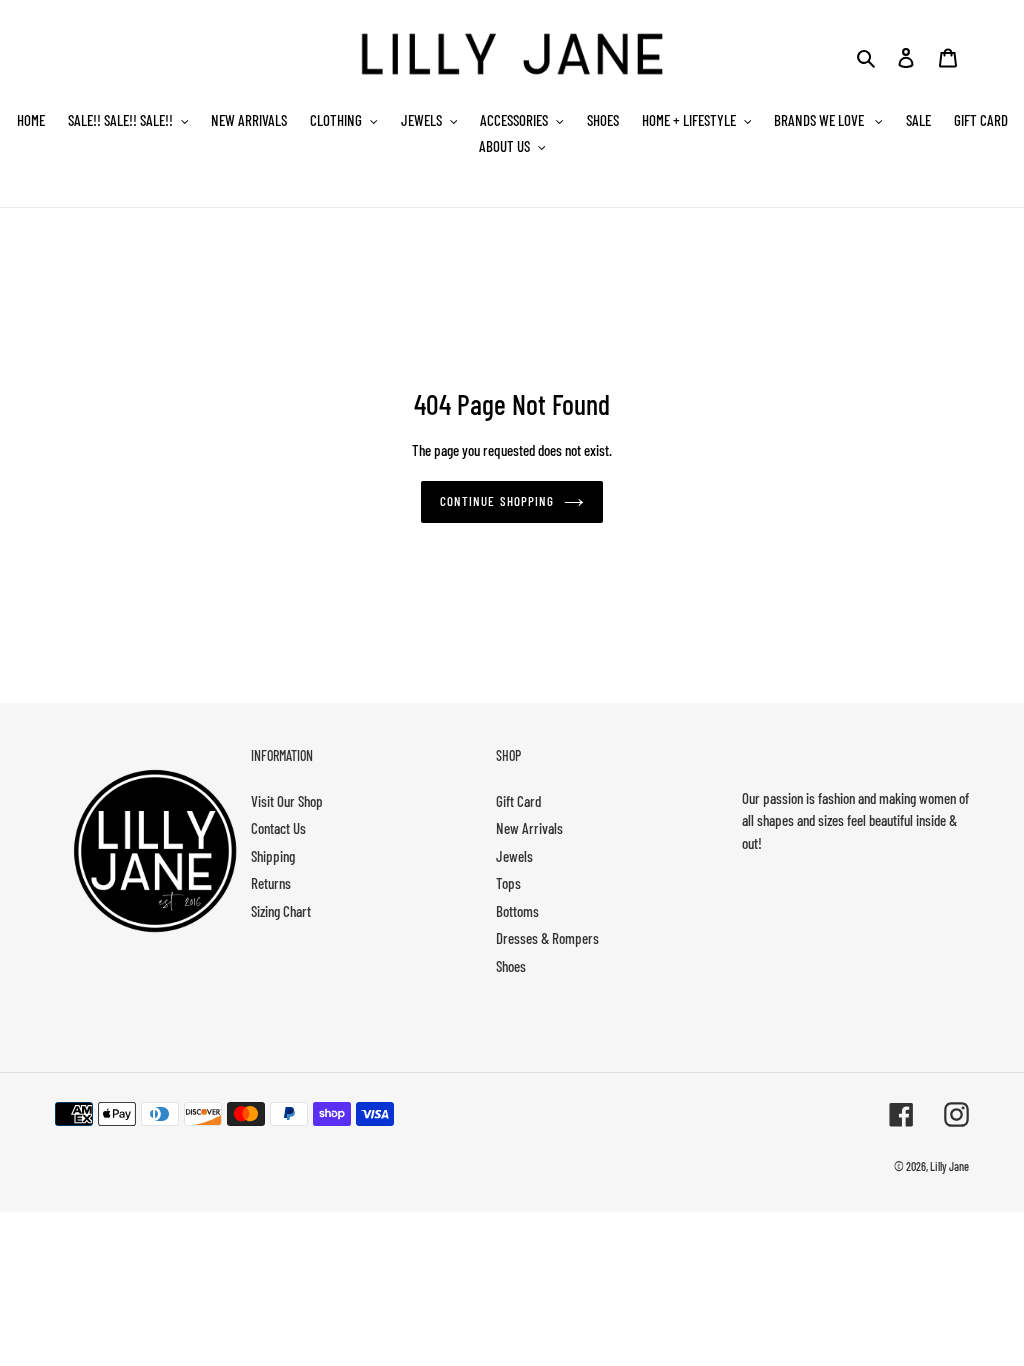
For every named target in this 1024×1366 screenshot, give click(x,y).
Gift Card (518, 801)
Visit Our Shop (287, 801)
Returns (271, 883)
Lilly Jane (949, 1166)
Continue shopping (497, 501)
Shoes (511, 966)
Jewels (514, 856)
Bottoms (517, 911)
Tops (508, 883)
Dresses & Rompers (547, 938)
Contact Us (278, 828)
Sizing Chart (281, 911)
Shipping (273, 856)
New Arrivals (529, 828)
